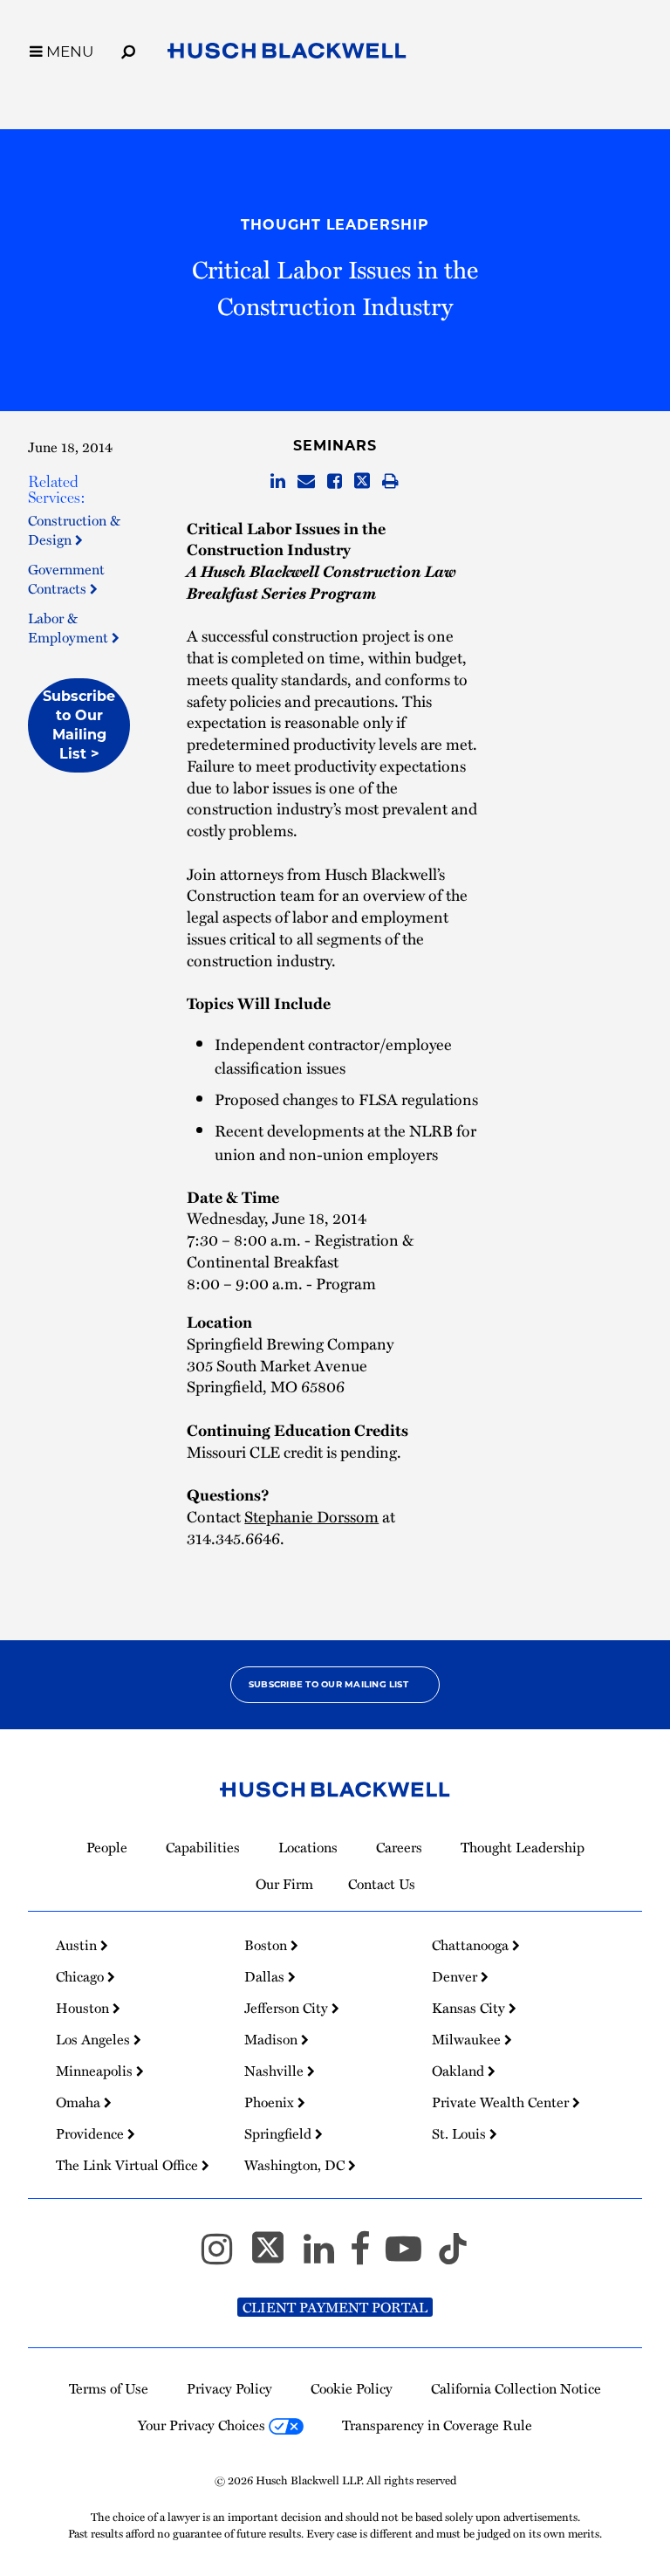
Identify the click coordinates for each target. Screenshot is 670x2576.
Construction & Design (74, 530)
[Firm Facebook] (368, 2257)
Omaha (80, 2102)
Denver (456, 1976)
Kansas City (470, 2008)
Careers (399, 1847)
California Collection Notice (516, 2388)
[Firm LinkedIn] (327, 2257)
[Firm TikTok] (453, 2257)
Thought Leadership (335, 225)
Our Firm (284, 1884)
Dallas (266, 1976)
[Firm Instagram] (225, 2257)
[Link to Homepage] (287, 54)
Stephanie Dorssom (311, 1516)
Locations (308, 1847)
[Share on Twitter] (362, 482)
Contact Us (382, 1884)
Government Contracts (66, 579)
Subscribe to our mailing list (328, 1684)
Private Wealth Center (502, 2102)
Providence (92, 2133)
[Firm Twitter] (276, 2257)
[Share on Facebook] (335, 482)
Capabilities (203, 1847)
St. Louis (461, 2133)
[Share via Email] (306, 482)
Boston (267, 1945)
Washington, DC (296, 2165)
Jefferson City (288, 2008)
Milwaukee (468, 2039)
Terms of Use (109, 2388)
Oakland (460, 2071)
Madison (273, 2039)
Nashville (276, 2071)
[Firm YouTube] (411, 2257)
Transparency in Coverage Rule (437, 2425)
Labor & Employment (70, 628)
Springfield (280, 2133)
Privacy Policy (229, 2388)
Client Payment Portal (335, 2307)
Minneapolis (96, 2071)
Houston (84, 2008)
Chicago (82, 1976)
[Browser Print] (390, 482)
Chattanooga (472, 1945)
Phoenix (271, 2102)
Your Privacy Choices (203, 2425)
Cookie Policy (352, 2388)
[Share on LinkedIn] (278, 482)
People (107, 1847)
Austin (78, 1945)
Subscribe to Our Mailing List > (79, 725)
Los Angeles (95, 2039)
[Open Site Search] (128, 49)
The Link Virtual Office (129, 2165)
